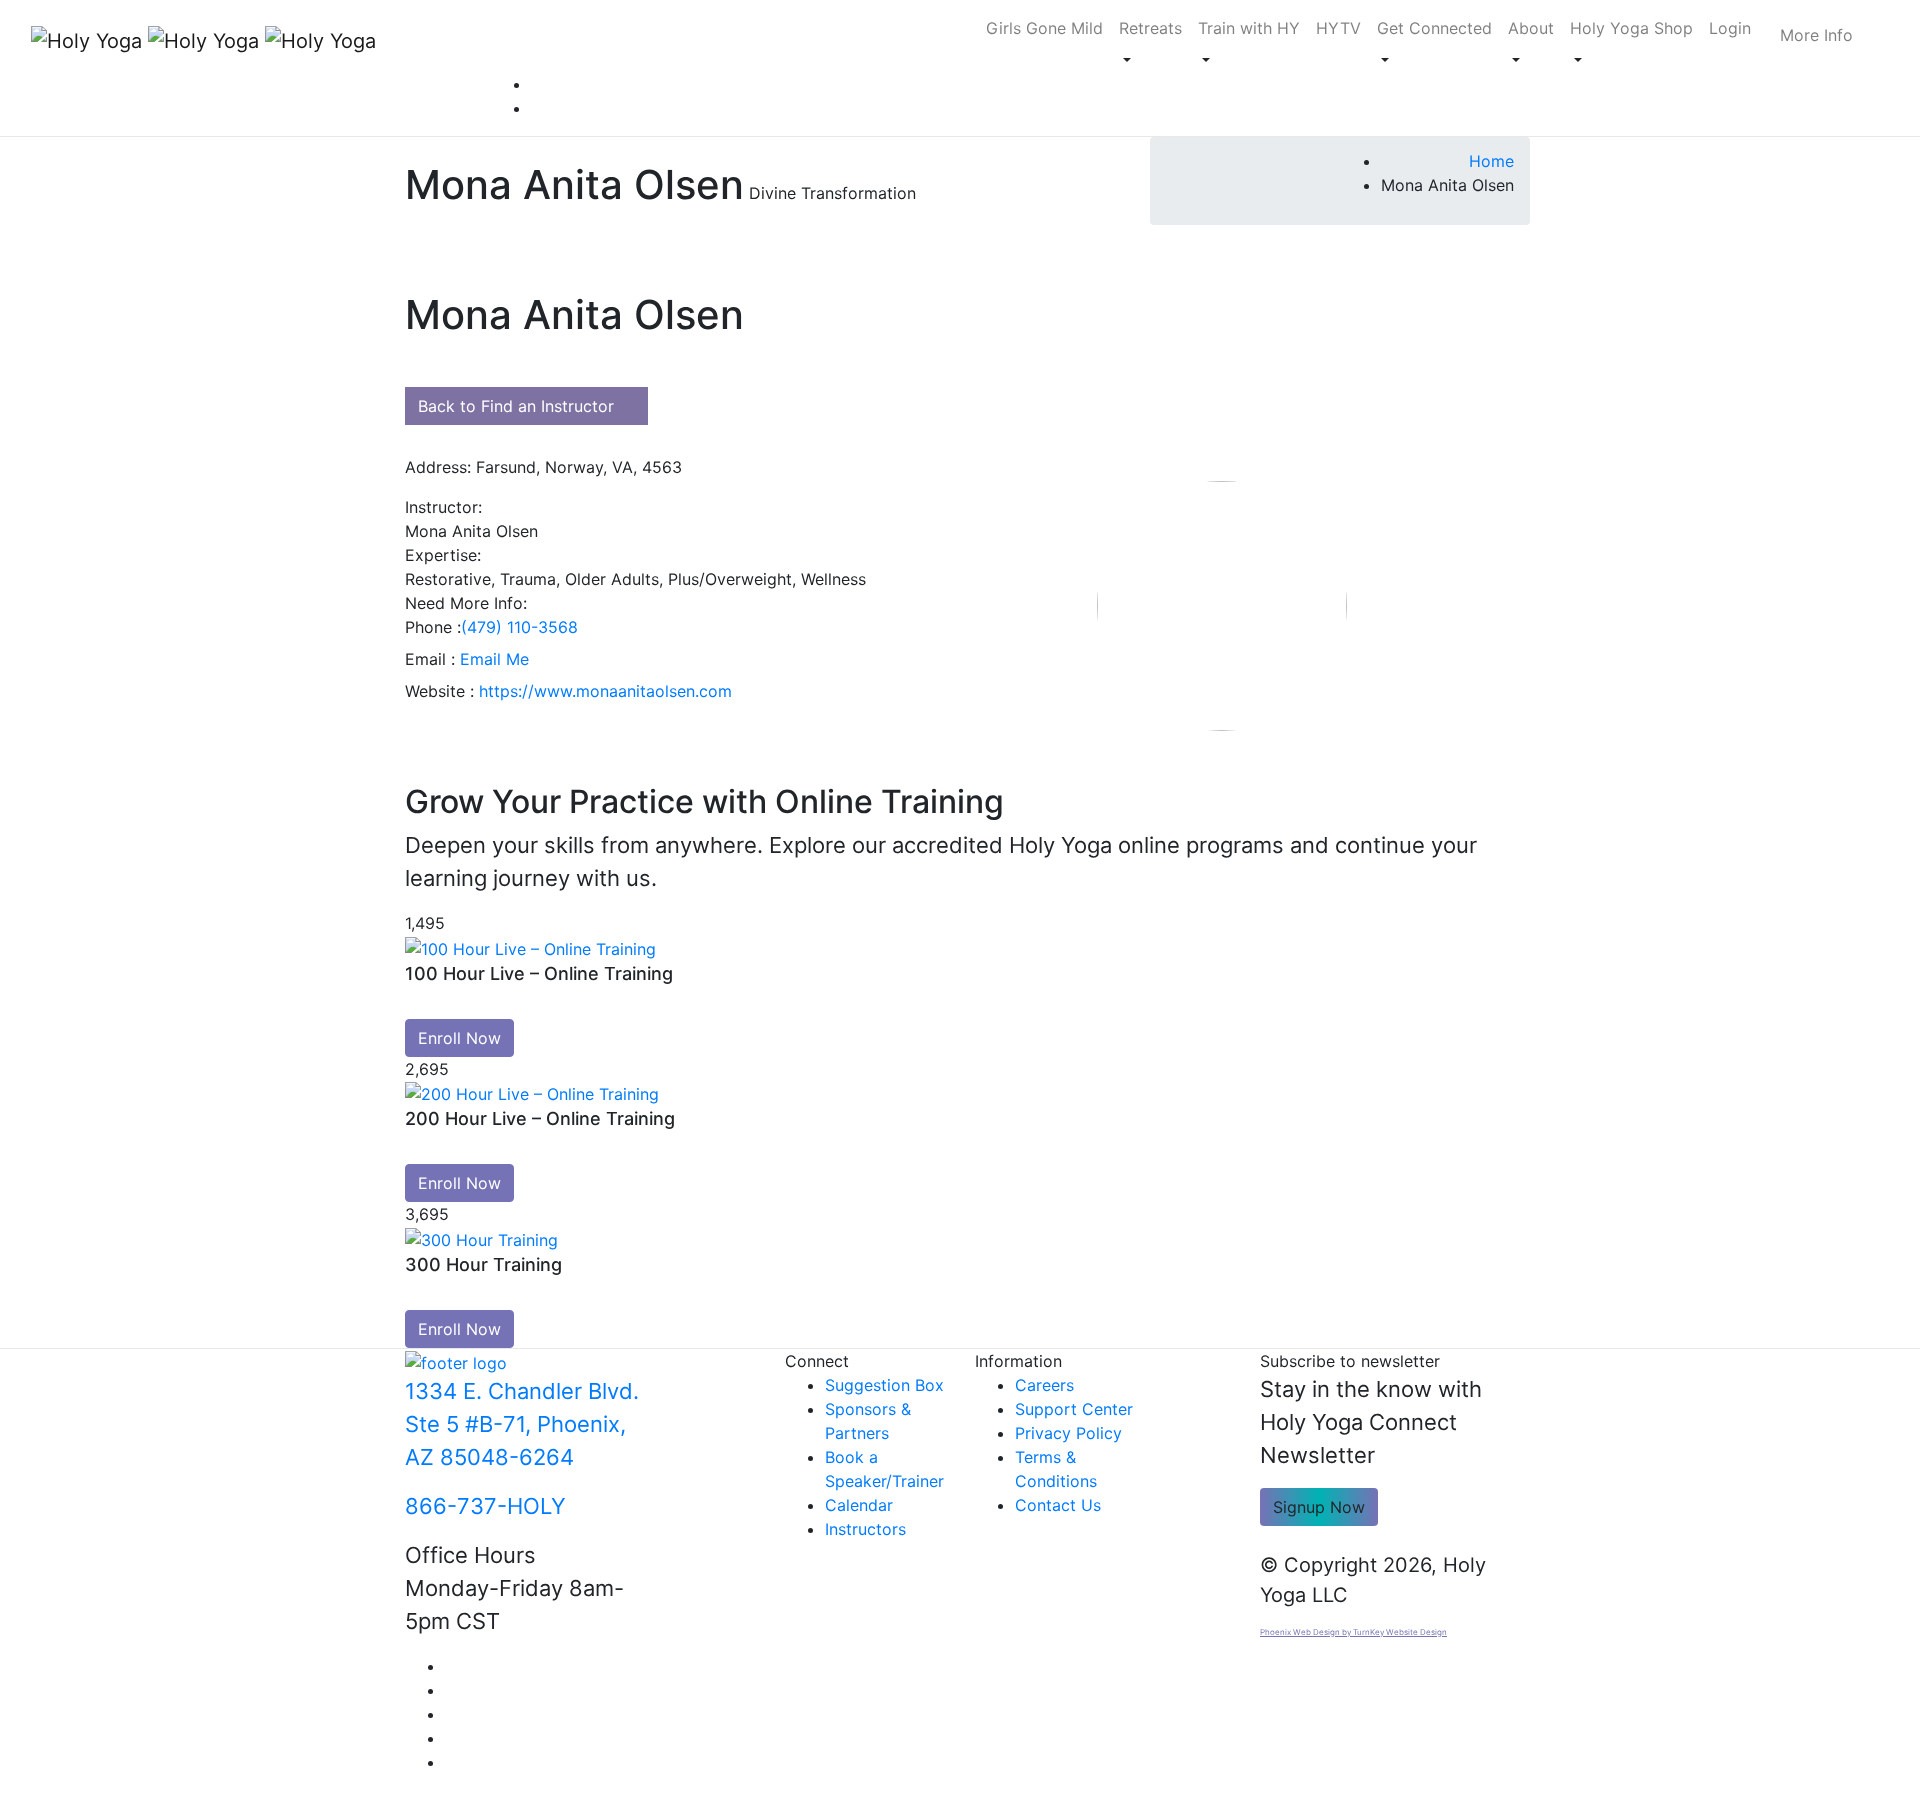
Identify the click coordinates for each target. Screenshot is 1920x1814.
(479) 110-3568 (519, 627)
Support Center (1074, 1409)
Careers (1044, 1385)
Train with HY (1249, 28)
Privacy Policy (1068, 1433)
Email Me (494, 659)
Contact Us (1058, 1505)
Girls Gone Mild (1044, 28)
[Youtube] (451, 1690)
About (1531, 28)
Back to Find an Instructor (516, 406)
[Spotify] (537, 108)
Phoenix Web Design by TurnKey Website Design (1353, 1632)
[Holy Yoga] (179, 40)
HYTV (1338, 28)
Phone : (433, 627)
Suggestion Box (884, 1385)
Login (1730, 28)
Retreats (1150, 28)
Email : (430, 659)
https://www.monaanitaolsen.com (605, 691)
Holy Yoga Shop (1631, 28)
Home (1491, 161)
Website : (439, 691)
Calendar (859, 1505)
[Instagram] (451, 1714)
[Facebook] (451, 1666)
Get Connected (1434, 28)
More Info (1816, 35)
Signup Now (1319, 1507)
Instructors (865, 1529)
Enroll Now (459, 1038)
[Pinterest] (537, 84)
